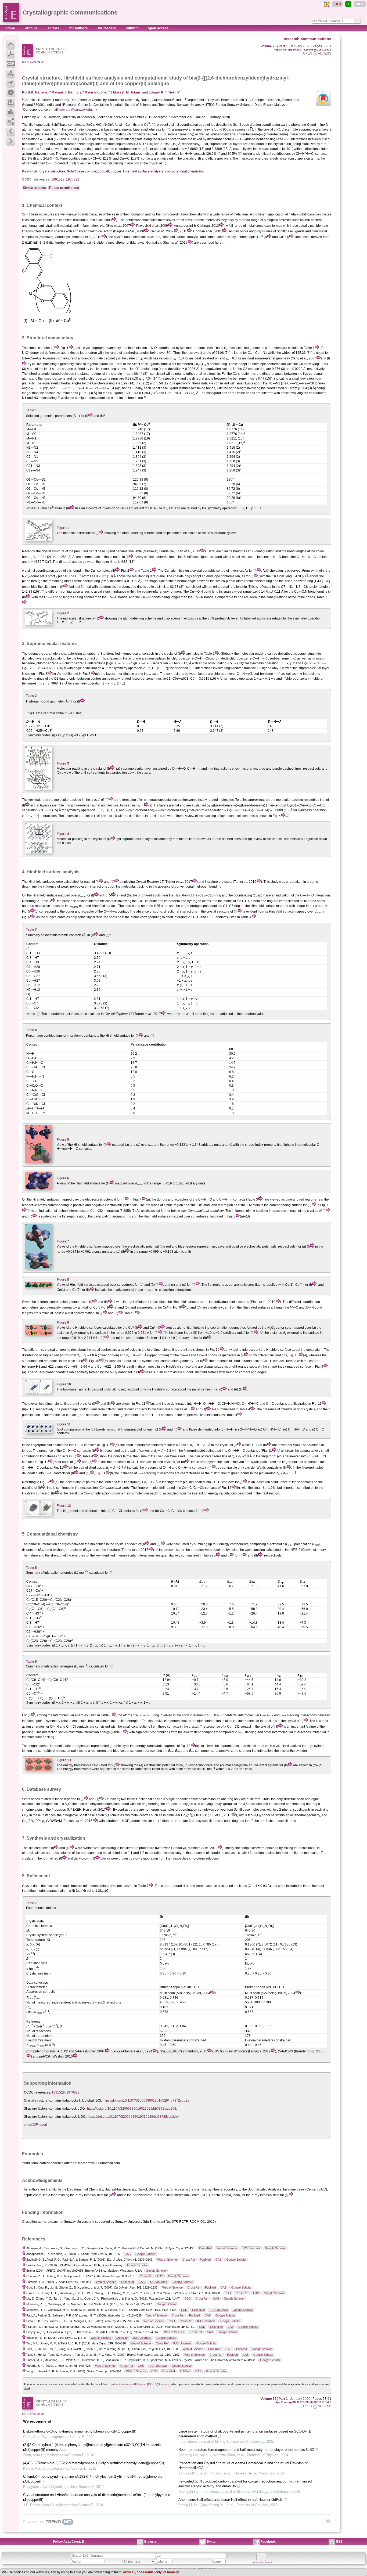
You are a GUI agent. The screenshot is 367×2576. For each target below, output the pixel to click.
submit (132, 28)
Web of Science (227, 2248)
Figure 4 (63, 834)
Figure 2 (63, 613)
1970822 (73, 179)
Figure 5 (63, 1140)
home (11, 28)
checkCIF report (35, 2125)
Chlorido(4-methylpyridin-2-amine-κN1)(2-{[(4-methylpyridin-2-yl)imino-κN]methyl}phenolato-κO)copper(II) (93, 2479)
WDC (360, 4)
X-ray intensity (86, 2195)
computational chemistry (184, 171)
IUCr (337, 4)
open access (158, 28)
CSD (228, 2293)
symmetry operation (222, 508)
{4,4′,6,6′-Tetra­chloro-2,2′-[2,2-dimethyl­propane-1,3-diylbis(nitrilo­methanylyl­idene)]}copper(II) (93, 2463)
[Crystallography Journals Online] (327, 4)
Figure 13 (64, 1760)
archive (32, 28)
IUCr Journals (251, 2248)
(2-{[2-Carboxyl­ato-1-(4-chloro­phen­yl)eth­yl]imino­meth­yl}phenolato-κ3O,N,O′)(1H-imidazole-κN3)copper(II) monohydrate (92, 2447)
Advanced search (263, 2563)
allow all (129, 2572)
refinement (91, 1886)
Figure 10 (64, 1384)
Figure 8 (63, 1280)
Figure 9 (63, 1323)
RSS (339, 2542)
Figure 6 (63, 1178)
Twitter (212, 2542)
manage (173, 2572)
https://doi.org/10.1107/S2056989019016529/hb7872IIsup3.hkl (134, 2117)
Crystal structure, (42, 78)
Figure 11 (64, 1424)
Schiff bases (31, 1799)
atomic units (100, 1252)
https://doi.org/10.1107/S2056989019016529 (303, 50)
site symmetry (239, 129)
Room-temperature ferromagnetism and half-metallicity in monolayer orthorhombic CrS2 (246, 2450)
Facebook (268, 2542)
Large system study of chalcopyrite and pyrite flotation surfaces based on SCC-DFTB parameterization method (245, 2434)
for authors (79, 28)
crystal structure (52, 171)
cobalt (104, 171)
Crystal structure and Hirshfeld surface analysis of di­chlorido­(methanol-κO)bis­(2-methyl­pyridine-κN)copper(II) (97, 2497)
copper (116, 171)
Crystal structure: (36, 2101)
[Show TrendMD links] (328, 2521)
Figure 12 (64, 1506)
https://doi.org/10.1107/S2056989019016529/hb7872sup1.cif (147, 2101)
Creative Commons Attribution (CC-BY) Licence (138, 2384)
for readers (107, 28)
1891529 (58, 179)
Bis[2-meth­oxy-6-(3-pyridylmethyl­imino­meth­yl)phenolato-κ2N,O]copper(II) (80, 2431)
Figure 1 (63, 528)
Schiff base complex (82, 171)
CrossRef (205, 2248)
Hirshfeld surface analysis (143, 171)
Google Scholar (275, 2248)
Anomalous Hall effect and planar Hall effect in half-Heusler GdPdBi (231, 2500)
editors (54, 28)
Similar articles (34, 188)
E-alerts (150, 2542)
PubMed (205, 2260)
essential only (151, 2572)
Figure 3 (63, 763)
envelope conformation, (224, 576)
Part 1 (283, 46)
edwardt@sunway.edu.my (78, 110)
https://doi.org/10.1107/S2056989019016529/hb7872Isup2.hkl (132, 2109)
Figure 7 (63, 1241)
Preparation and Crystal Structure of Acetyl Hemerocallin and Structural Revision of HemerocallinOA (243, 2465)
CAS (128, 2254)
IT (348, 4)
